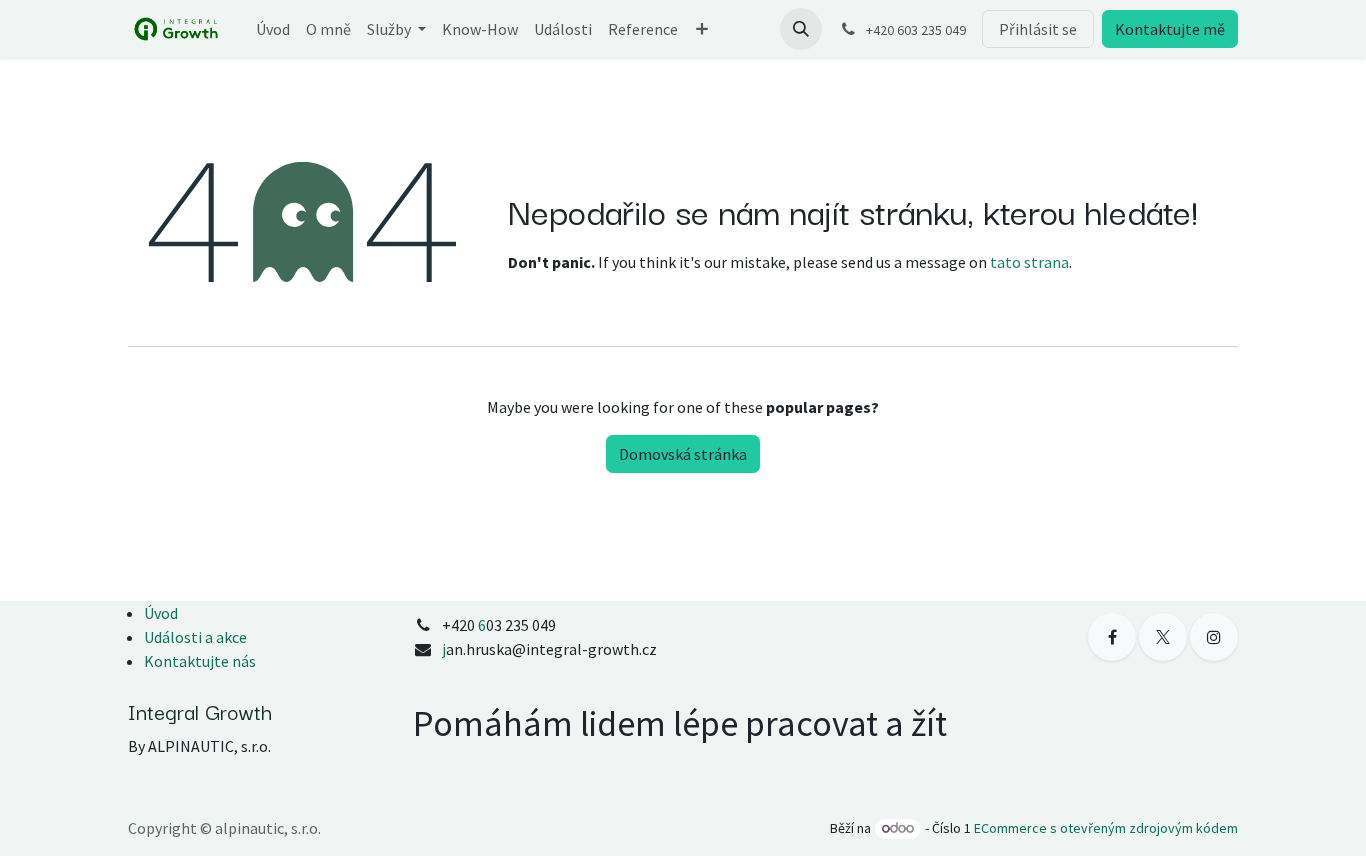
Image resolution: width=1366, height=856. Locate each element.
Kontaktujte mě (1170, 29)
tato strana (1029, 262)
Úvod (161, 613)
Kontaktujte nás (200, 661)
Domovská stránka (683, 454)
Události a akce (195, 637)
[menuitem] (273, 29)
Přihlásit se (1038, 29)
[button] (801, 29)
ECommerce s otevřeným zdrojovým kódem (1106, 828)
